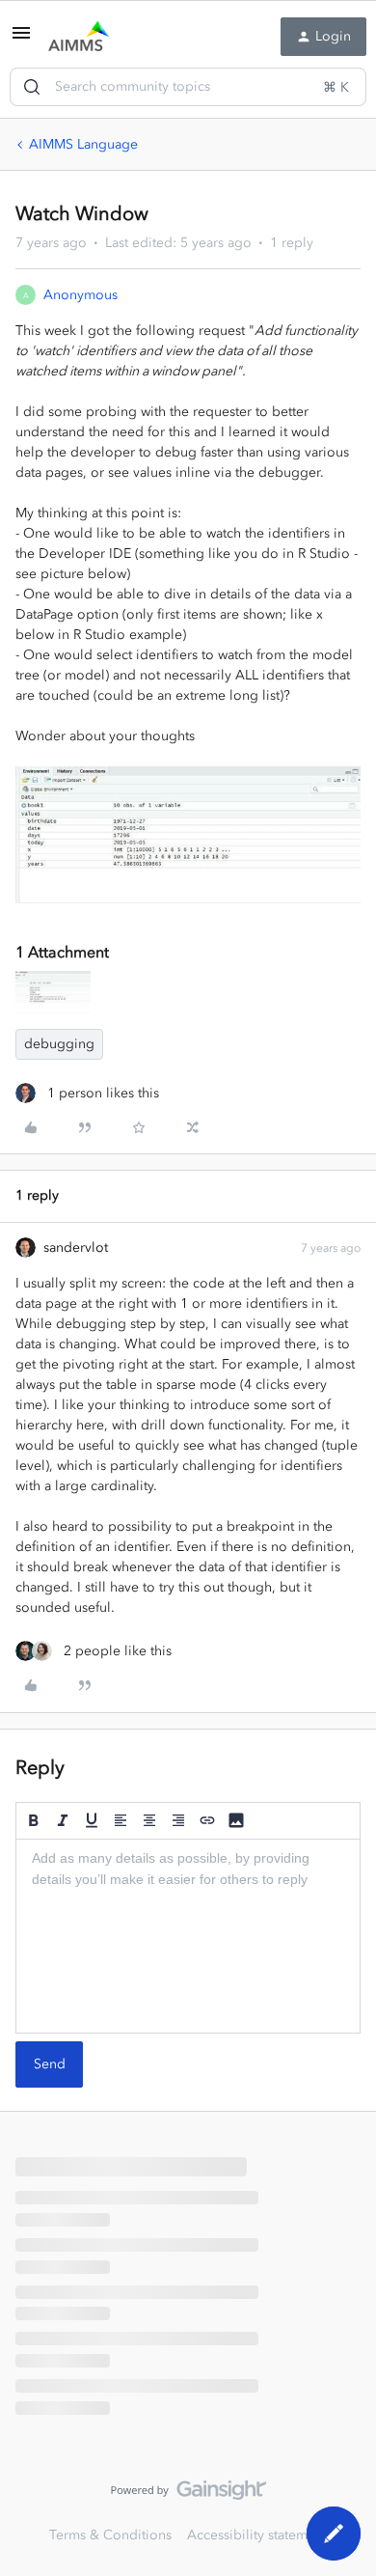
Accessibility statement (257, 2535)
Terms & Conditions (110, 2535)
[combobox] (188, 87)
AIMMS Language (83, 144)
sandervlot (76, 1247)
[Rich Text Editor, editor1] (188, 1936)
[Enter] (32, 87)
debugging (59, 1044)
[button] (21, 40)
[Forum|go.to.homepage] (79, 37)
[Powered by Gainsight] (188, 2495)
